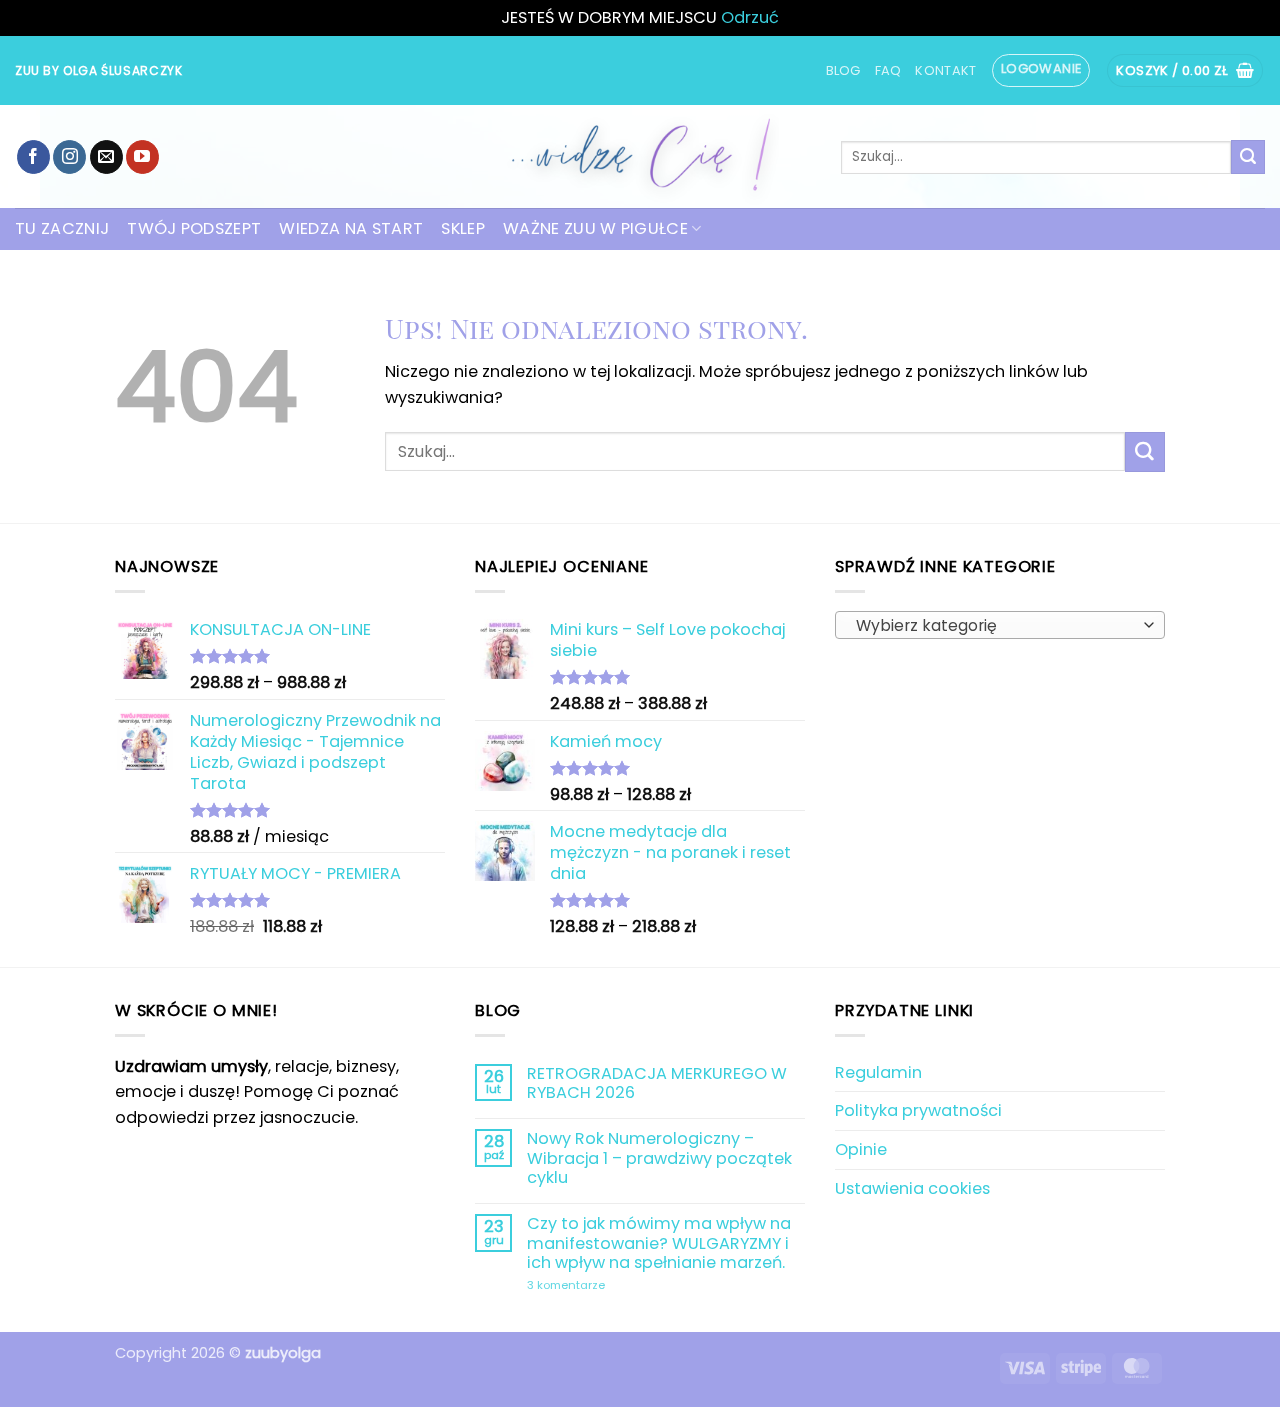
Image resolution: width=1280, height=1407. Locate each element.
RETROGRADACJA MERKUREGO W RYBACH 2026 (657, 1083)
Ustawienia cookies (912, 1188)
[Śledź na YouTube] (142, 157)
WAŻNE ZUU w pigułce (595, 228)
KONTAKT (945, 70)
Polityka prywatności (918, 1110)
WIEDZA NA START (351, 228)
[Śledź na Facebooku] (33, 157)
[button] (1041, 70)
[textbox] (995, 626)
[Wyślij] (1248, 157)
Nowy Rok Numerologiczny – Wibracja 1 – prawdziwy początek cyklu (659, 1158)
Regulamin (878, 1072)
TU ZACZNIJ (62, 228)
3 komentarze (615, 1286)
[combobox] (1000, 625)
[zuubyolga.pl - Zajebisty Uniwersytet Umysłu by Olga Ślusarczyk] (640, 156)
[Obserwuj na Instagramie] (69, 157)
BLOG (843, 70)
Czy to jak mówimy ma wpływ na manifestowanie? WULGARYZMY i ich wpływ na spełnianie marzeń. (659, 1243)
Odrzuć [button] (750, 17)
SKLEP (463, 228)
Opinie (861, 1149)
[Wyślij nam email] (106, 157)
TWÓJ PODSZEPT (194, 228)
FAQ (888, 70)
